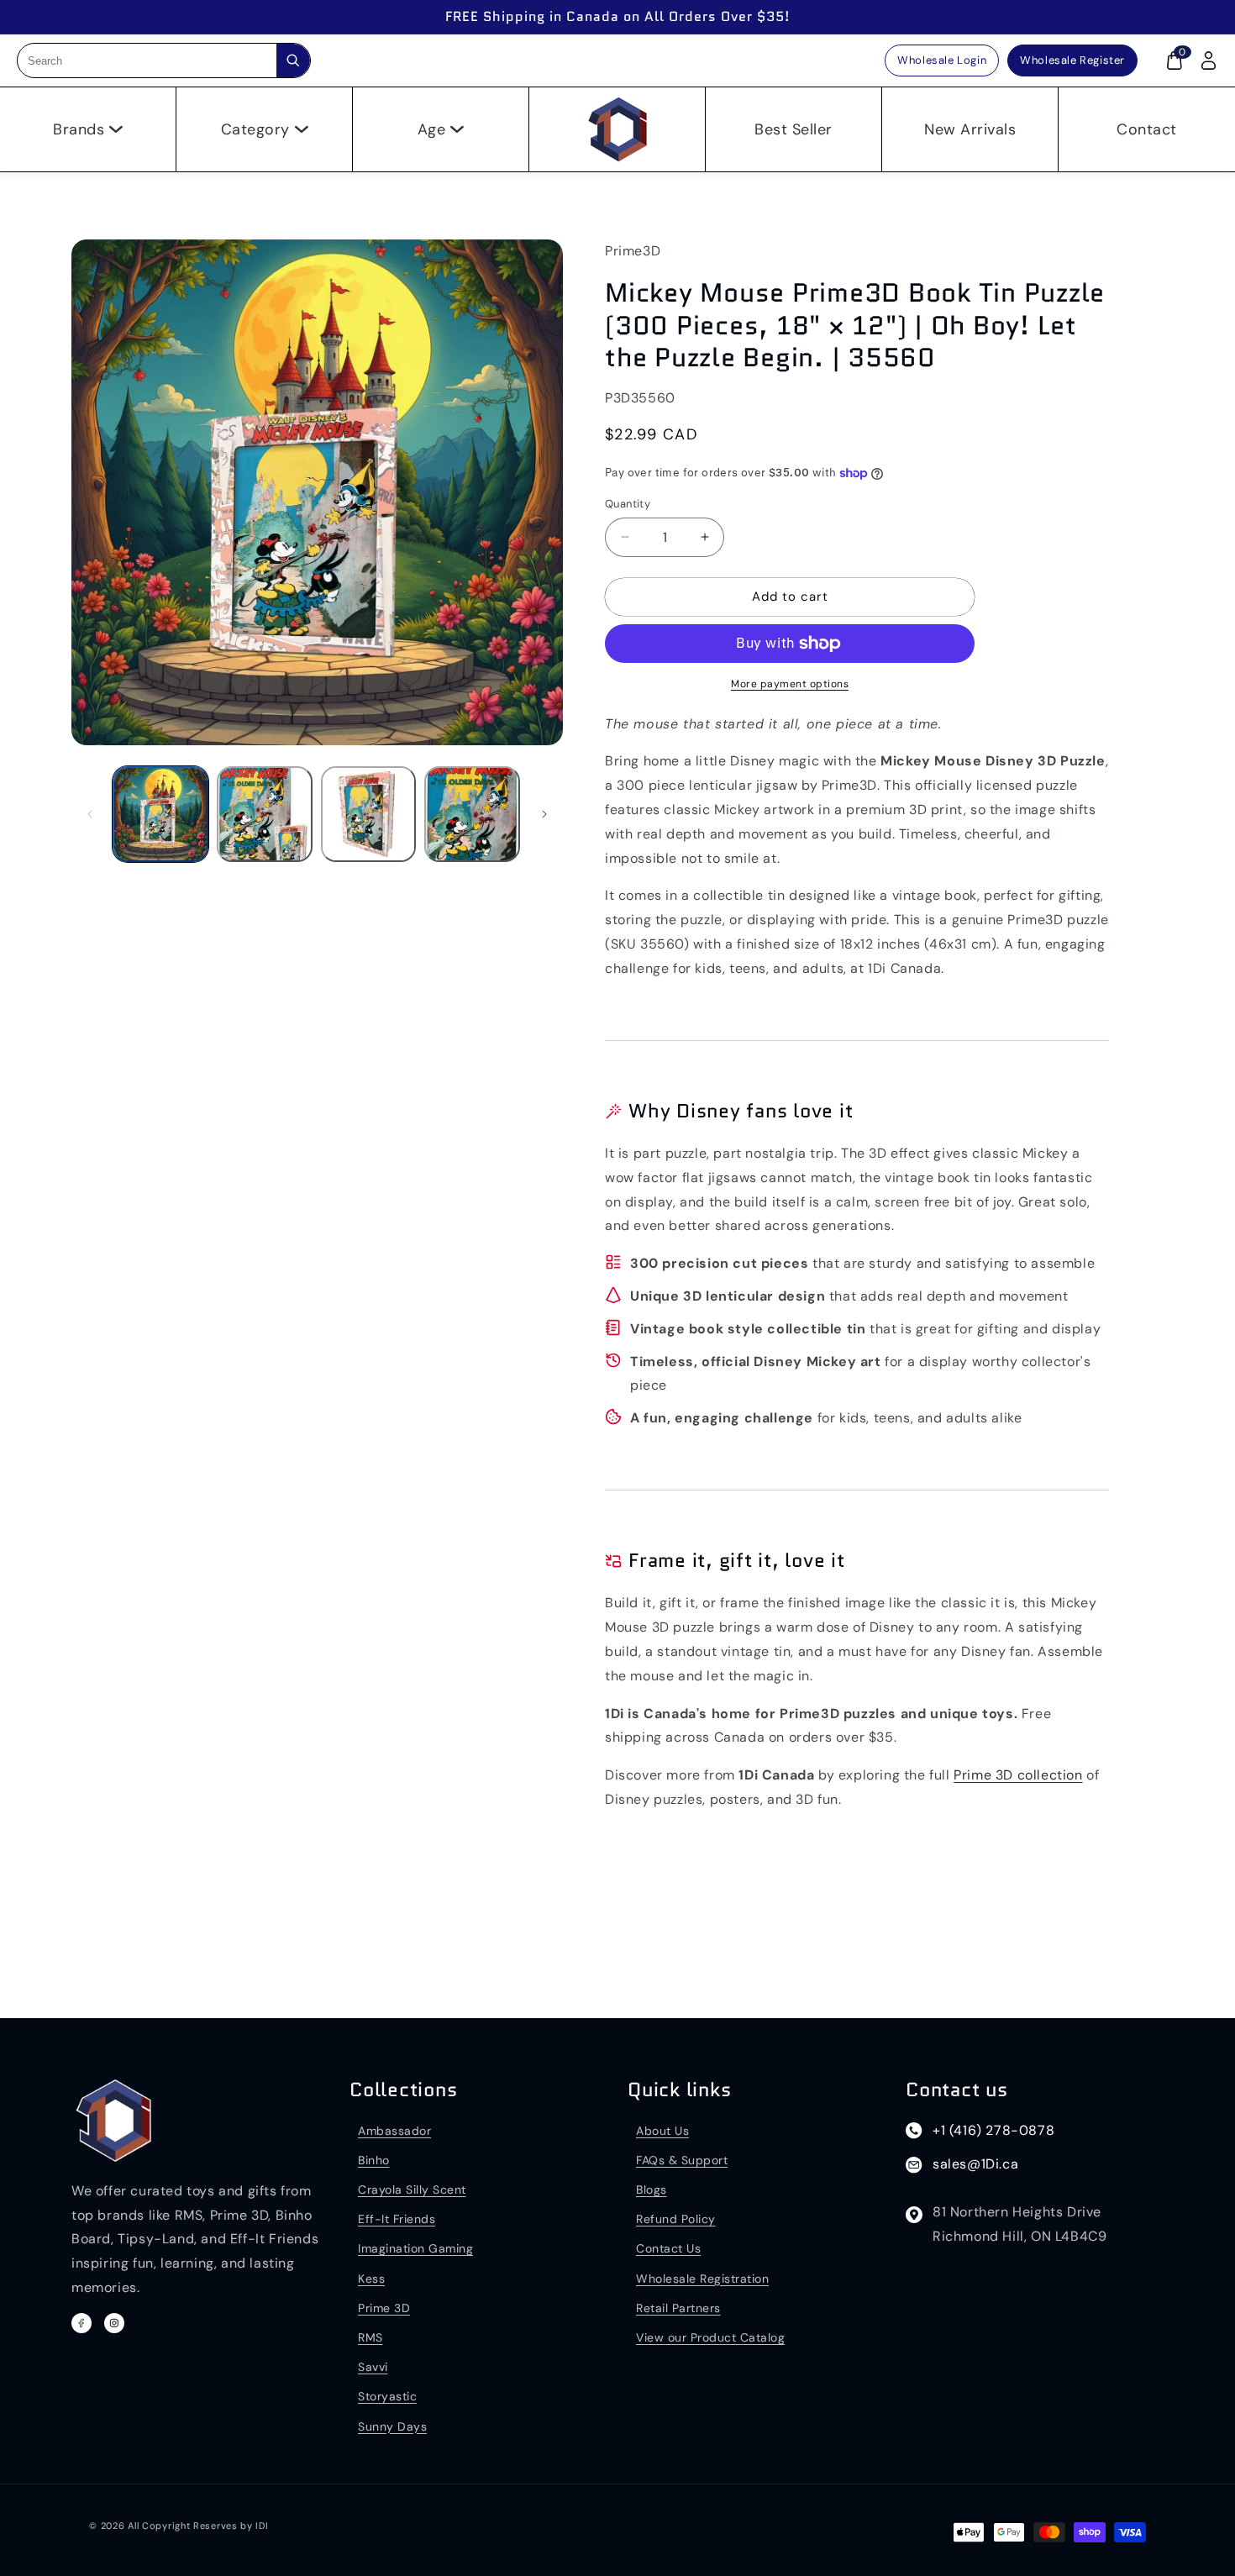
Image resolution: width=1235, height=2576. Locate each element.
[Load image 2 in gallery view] (265, 814)
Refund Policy (676, 2219)
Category (255, 129)
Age (432, 129)
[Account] (1208, 60)
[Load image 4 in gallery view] (472, 814)
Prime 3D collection (1018, 1775)
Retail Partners (678, 2308)
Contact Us (668, 2248)
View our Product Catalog (710, 2337)
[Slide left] (90, 814)
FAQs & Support (682, 2160)
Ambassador (394, 2131)
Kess (371, 2279)
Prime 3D (384, 2308)
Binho (374, 2160)
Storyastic (387, 2396)
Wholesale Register (1072, 60)
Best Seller (794, 129)
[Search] (293, 60)
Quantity (628, 504)
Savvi (373, 2367)
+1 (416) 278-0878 (993, 2130)
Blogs (652, 2190)
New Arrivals (970, 129)
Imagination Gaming (415, 2248)
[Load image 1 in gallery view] (160, 814)
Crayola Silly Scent (412, 2190)
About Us (662, 2131)
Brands (79, 129)
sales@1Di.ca (975, 2164)
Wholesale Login (942, 60)
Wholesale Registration (702, 2279)
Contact (1147, 129)
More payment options (790, 684)
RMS (370, 2337)
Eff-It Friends (397, 2219)
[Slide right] (544, 814)
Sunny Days (392, 2426)
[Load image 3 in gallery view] (369, 814)
